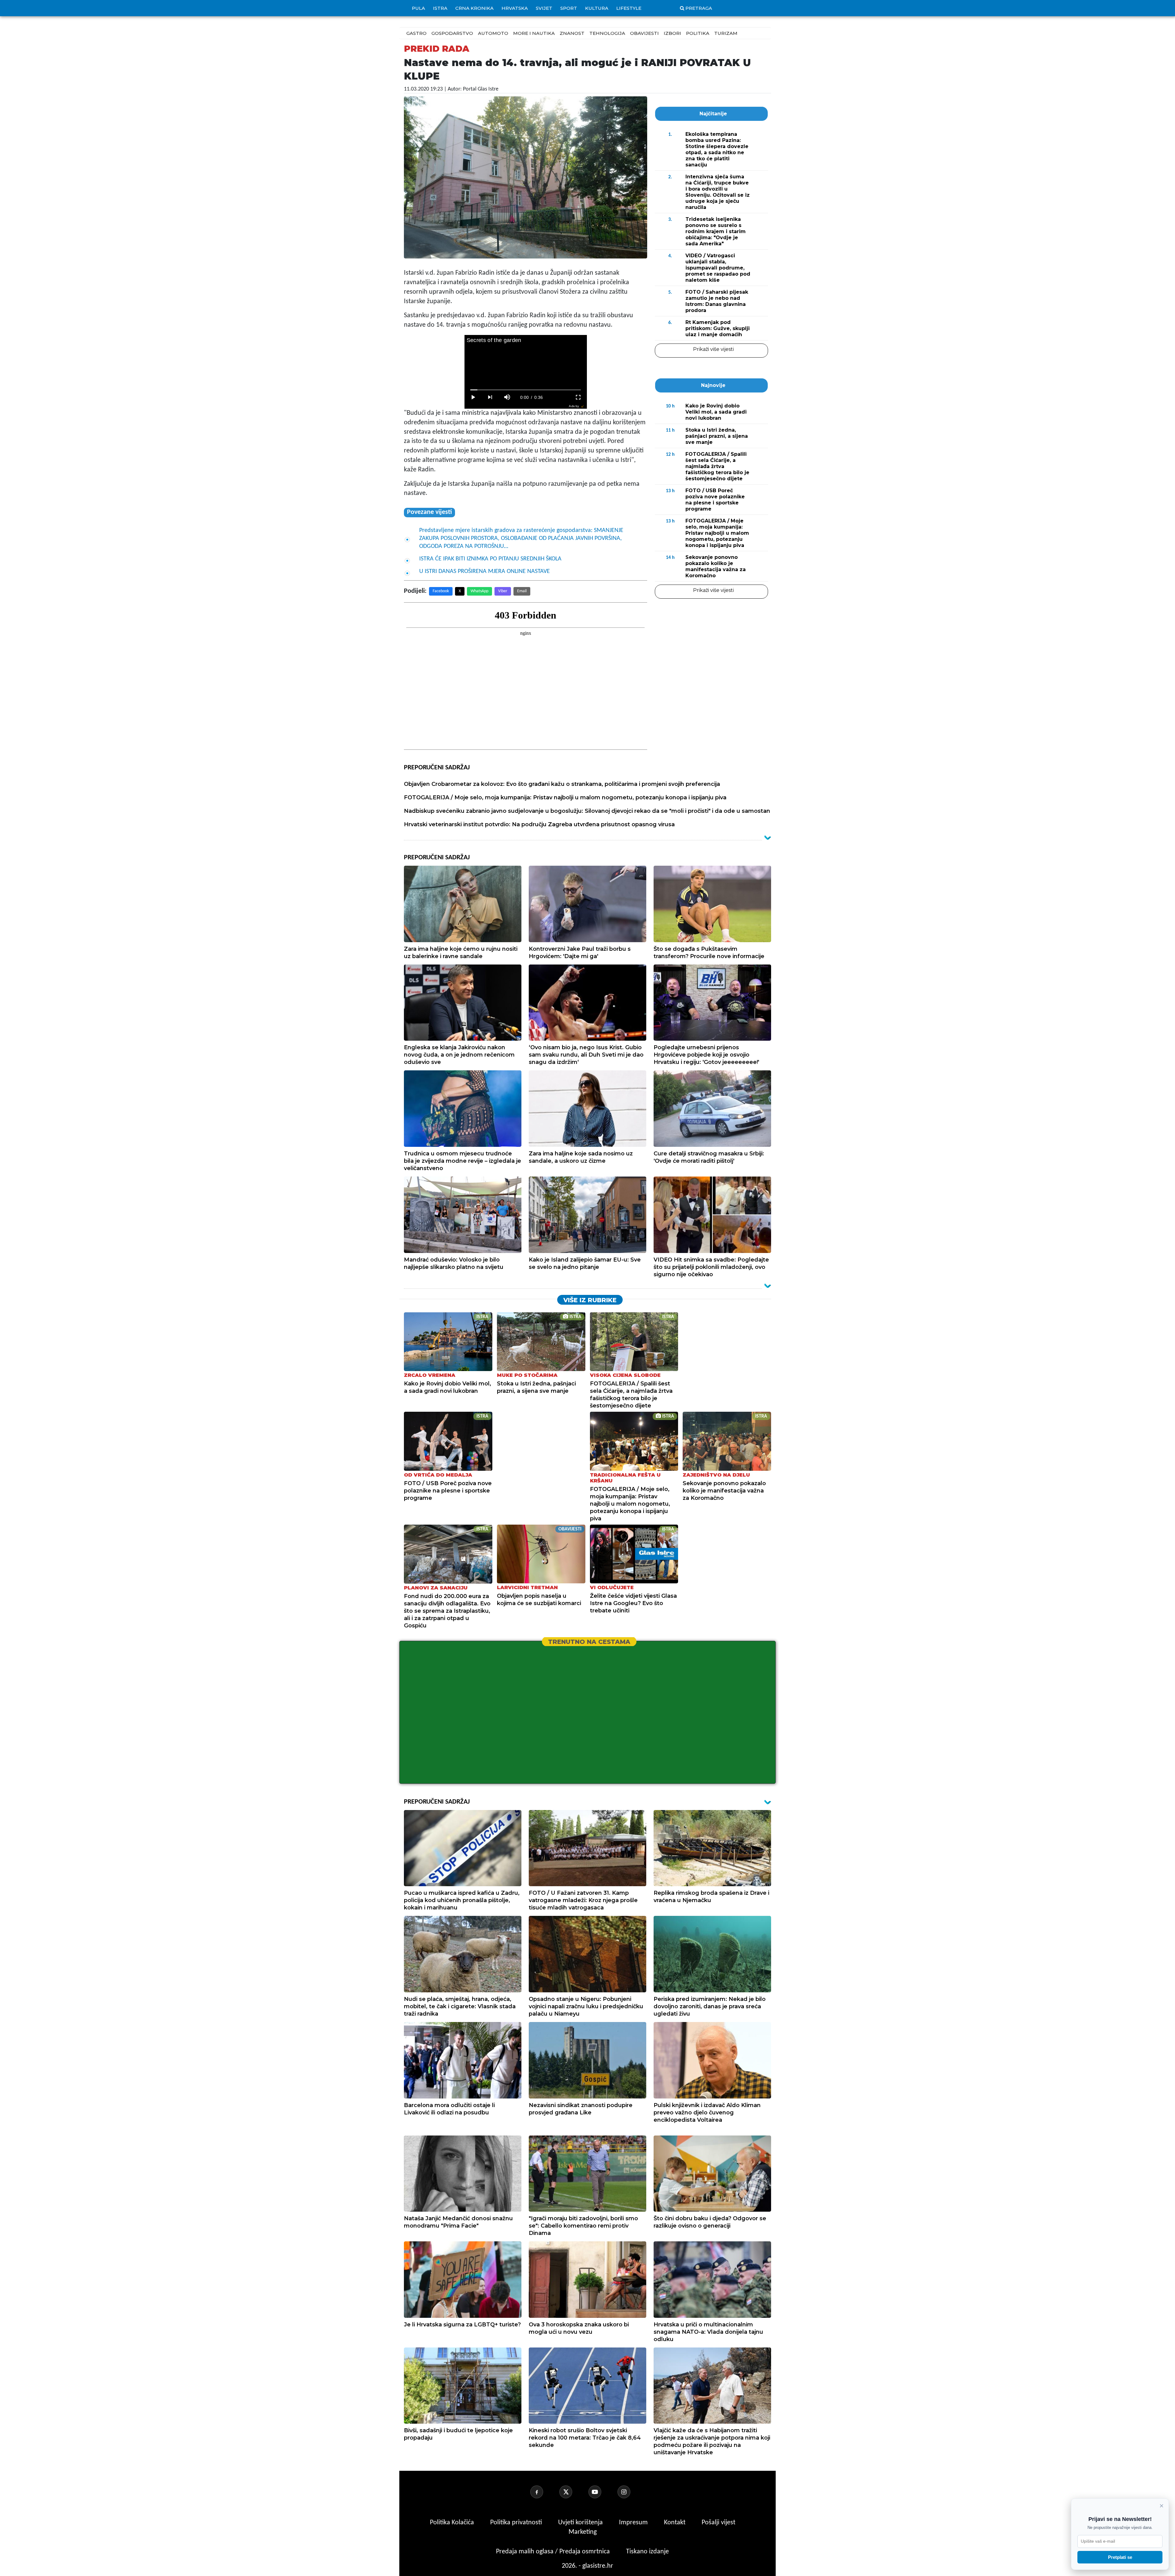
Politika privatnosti (516, 2523)
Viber (503, 591)
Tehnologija (607, 33)
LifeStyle (629, 8)
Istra (440, 8)
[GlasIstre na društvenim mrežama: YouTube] (602, 2492)
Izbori (672, 33)
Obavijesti (644, 33)
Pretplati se (1120, 2557)
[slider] (526, 390)
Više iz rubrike (590, 1300)
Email (522, 591)
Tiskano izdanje (647, 2552)
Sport (569, 8)
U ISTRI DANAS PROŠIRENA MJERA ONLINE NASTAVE (485, 571)
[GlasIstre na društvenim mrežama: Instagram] (631, 2492)
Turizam (726, 33)
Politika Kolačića (453, 2523)
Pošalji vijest (718, 2523)
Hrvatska (515, 8)
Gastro (416, 33)
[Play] (473, 397)
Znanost (572, 33)
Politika (698, 33)
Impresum (634, 2523)
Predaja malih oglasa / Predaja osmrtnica (554, 2552)
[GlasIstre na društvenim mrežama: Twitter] (573, 2492)
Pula (418, 8)
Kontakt (675, 2523)
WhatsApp (479, 591)
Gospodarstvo (452, 33)
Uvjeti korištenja (581, 2523)
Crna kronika (474, 8)
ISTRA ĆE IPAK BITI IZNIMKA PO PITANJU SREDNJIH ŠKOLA (490, 559)
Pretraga (699, 8)
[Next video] (490, 397)
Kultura (597, 8)
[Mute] (507, 397)
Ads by (574, 406)
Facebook (441, 591)
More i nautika (534, 33)
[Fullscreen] (578, 397)
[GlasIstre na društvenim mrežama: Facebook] (544, 2492)
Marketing (583, 2532)
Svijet (544, 8)
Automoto (493, 33)
